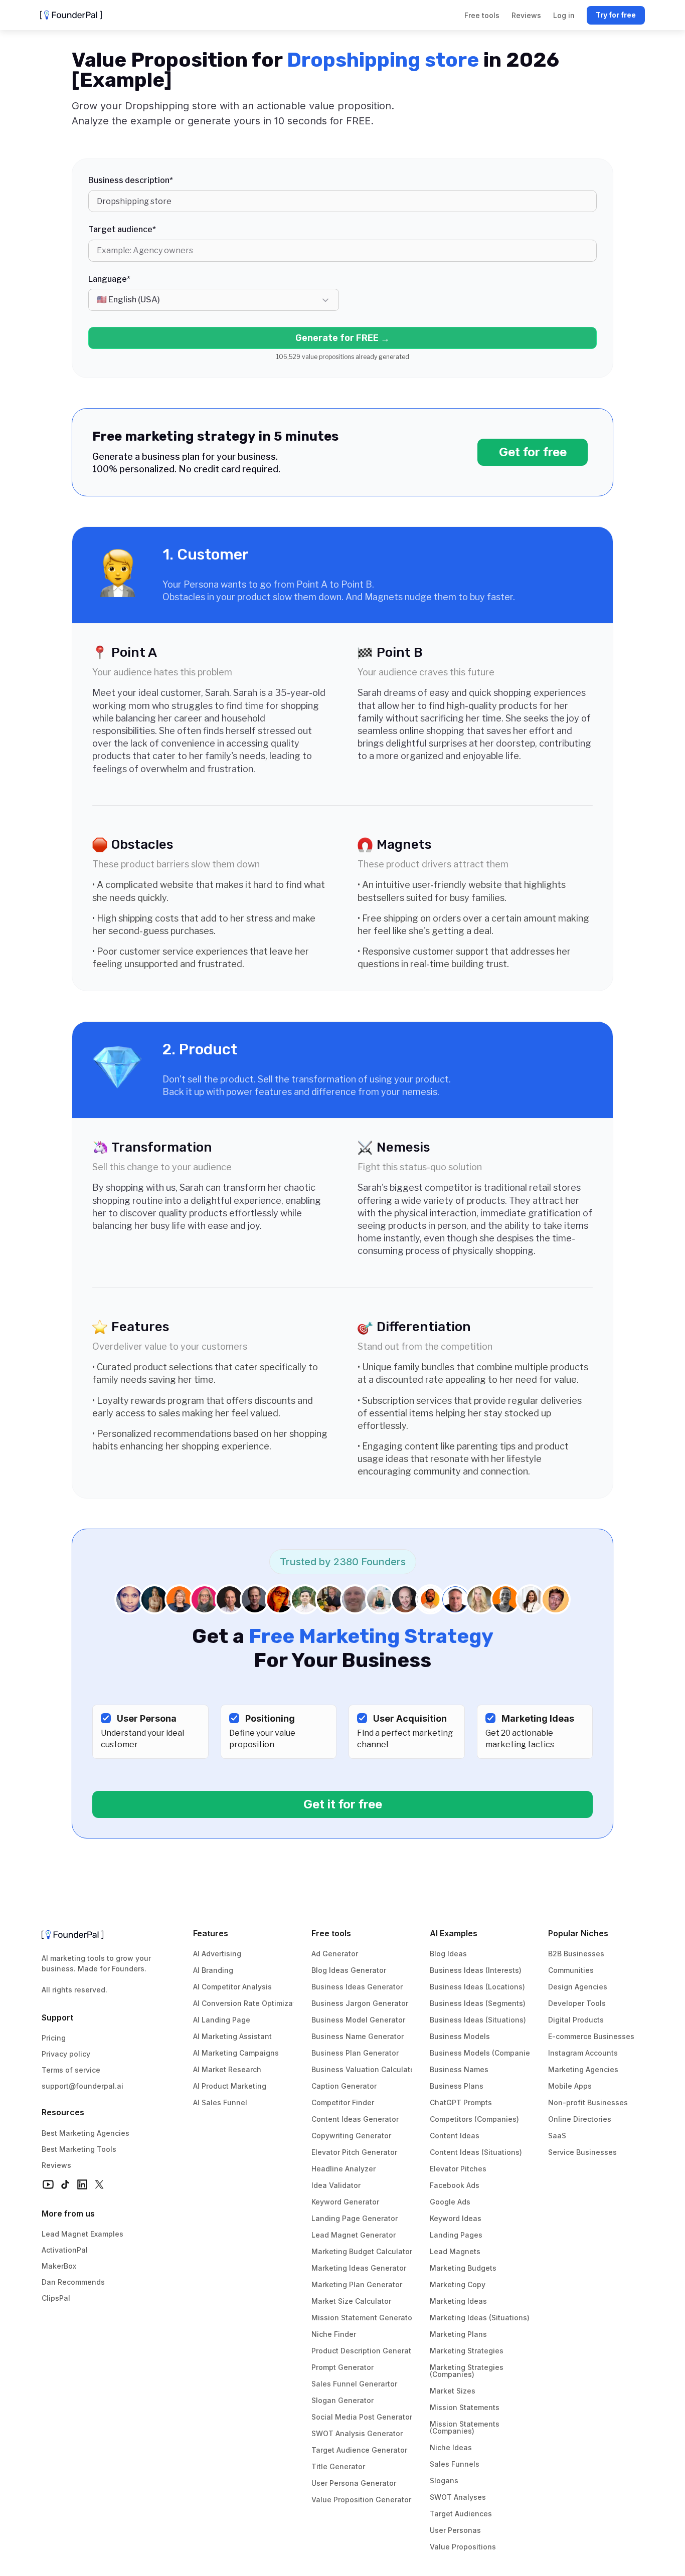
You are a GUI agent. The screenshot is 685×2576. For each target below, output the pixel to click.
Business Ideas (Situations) (478, 2020)
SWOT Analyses (458, 2497)
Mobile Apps (570, 2086)
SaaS (557, 2136)
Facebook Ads (455, 2185)
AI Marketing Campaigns (236, 2053)
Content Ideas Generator (355, 2119)
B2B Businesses (576, 1954)
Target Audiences (461, 2514)
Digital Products (576, 2020)
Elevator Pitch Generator (354, 2152)
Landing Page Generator (355, 2218)
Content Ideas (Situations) (476, 2152)
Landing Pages (456, 2235)
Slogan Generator (342, 2400)
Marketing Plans (458, 2334)
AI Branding (213, 1970)
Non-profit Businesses (588, 2102)
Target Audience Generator (359, 2450)
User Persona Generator (354, 2483)
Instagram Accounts (583, 2053)
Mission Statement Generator (363, 2318)
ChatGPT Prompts (461, 2102)
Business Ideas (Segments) (478, 2003)
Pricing (54, 2038)
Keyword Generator (345, 2202)
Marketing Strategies (467, 2351)
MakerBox (59, 2266)
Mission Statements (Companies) (466, 2427)
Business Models (460, 2036)
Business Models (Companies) (483, 2053)
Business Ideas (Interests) (476, 1970)
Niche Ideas (451, 2447)
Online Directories (580, 2119)
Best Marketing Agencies (85, 2133)
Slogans (444, 2480)
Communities (571, 1970)
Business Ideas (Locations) (477, 1987)
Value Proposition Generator (361, 2500)
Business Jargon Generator (360, 2003)
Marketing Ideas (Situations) (480, 2318)
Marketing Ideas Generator (359, 2268)
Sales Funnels (455, 2464)
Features (211, 1933)
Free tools (331, 1933)
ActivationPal (65, 2250)
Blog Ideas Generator (349, 1970)
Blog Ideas (448, 1954)
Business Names (459, 2069)
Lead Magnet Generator (354, 2235)
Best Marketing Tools (79, 2149)
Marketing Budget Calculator (362, 2251)
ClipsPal (56, 2298)
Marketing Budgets (463, 2268)
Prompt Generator (342, 2367)
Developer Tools (577, 2003)
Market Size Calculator (351, 2301)
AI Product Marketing (230, 2086)
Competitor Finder (343, 2102)
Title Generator (338, 2466)
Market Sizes (453, 2391)
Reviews (56, 2165)
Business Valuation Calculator (364, 2069)
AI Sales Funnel (220, 2102)
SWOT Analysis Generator (357, 2433)
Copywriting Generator (351, 2136)
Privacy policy (66, 2054)
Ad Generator (335, 1954)
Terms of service (71, 2070)
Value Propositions (463, 2547)
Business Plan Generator (355, 2053)
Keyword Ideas (456, 2218)
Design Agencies (578, 1987)
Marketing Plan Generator (357, 2284)
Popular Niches (578, 1933)
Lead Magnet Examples (82, 2234)
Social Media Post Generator (362, 2417)
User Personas (455, 2530)
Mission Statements (465, 2407)
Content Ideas (455, 2136)
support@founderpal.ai (82, 2086)
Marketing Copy (458, 2284)
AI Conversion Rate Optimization (250, 2003)
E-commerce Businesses (591, 2036)
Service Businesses (582, 2152)
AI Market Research (227, 2069)
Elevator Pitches (458, 2169)
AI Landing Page (222, 2020)
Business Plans (457, 2086)
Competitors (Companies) (474, 2119)
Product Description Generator (365, 2351)
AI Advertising (217, 1954)
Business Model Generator (358, 2020)
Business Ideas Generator (357, 1987)
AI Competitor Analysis (232, 1987)
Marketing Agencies (583, 2069)
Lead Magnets (455, 2251)
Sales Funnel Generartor (354, 2384)
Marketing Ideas (458, 2301)
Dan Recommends (73, 2282)
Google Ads (450, 2202)
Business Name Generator (358, 2036)
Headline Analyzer (344, 2169)
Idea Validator (336, 2185)
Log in (564, 15)
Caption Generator (344, 2086)
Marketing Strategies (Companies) (468, 2371)
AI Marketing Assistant (232, 2036)
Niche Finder (334, 2334)
